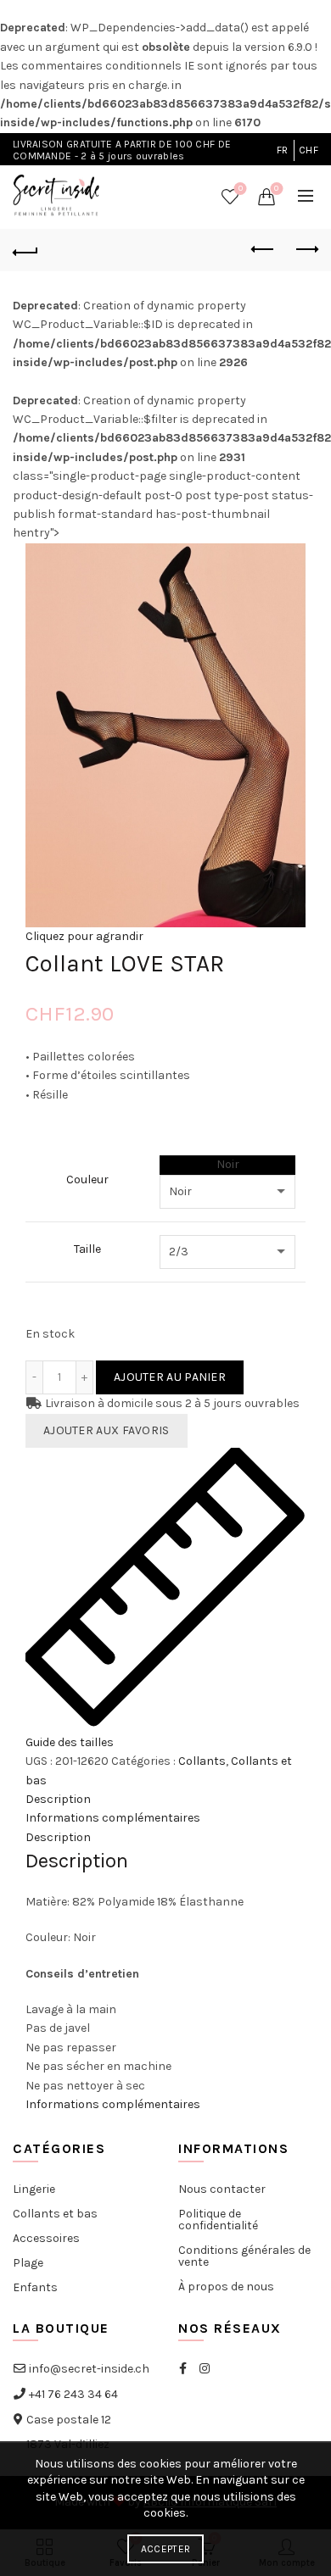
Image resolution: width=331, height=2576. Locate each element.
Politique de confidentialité (218, 2220)
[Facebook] (183, 2369)
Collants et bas (55, 2214)
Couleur (87, 1180)
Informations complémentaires (113, 1818)
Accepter (165, 2549)
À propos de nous (226, 2287)
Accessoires (46, 2238)
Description (58, 1799)
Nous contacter (222, 2189)
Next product (306, 250)
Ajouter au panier (170, 1377)
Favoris (241, 189)
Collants (202, 1761)
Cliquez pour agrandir (84, 936)
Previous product (263, 250)
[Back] (25, 250)
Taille (87, 1249)
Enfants (35, 2287)
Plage (28, 2263)
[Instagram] (205, 2369)
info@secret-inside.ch (88, 2369)
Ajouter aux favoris (107, 1430)
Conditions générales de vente (244, 2256)
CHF (309, 150)
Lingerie (34, 2189)
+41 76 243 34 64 (72, 2394)
